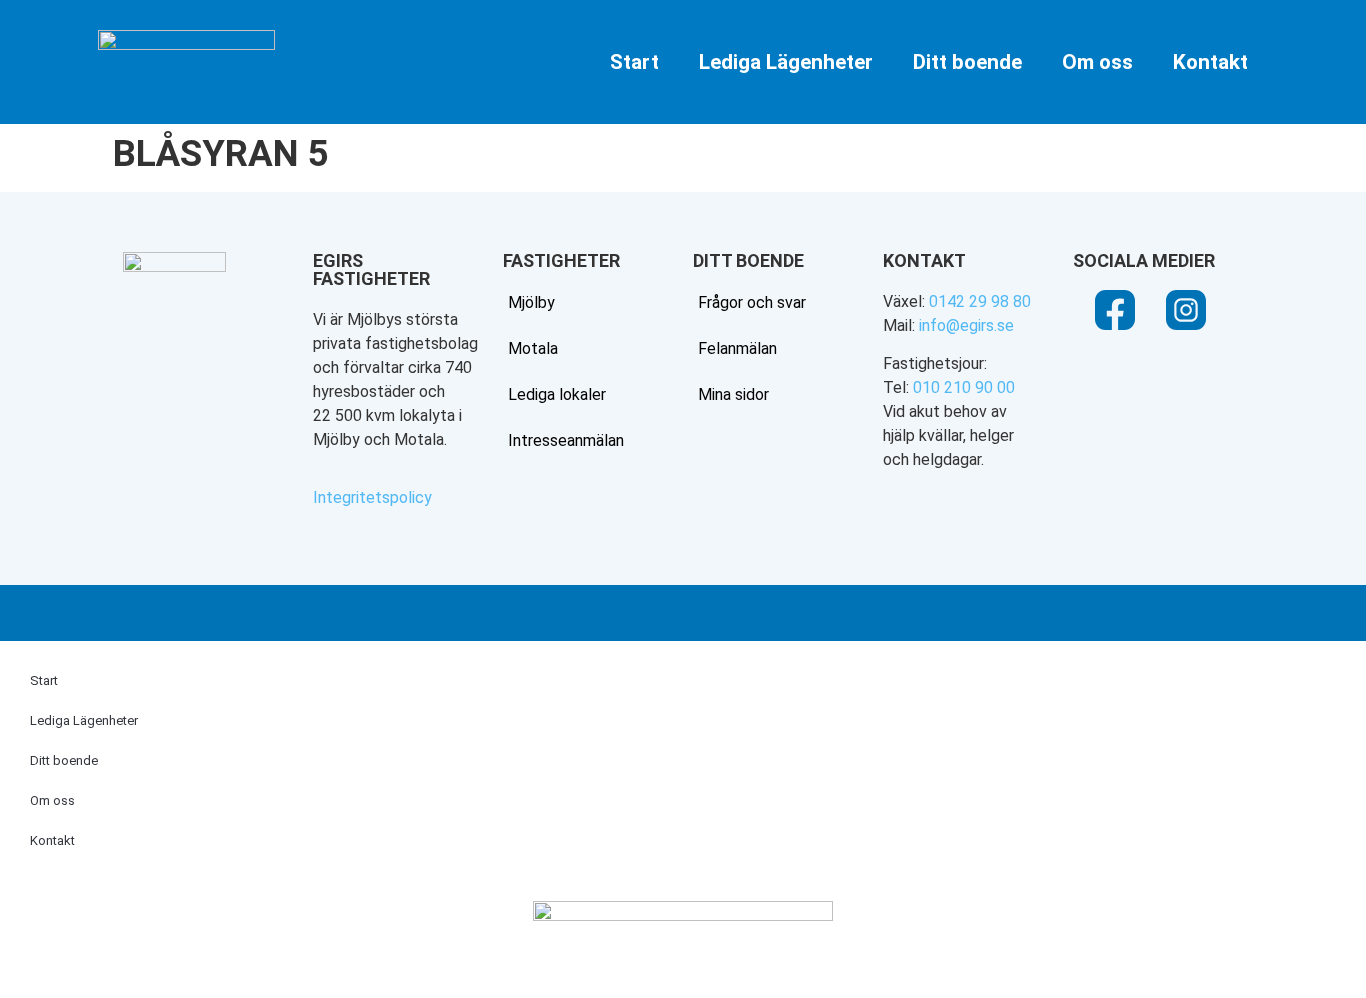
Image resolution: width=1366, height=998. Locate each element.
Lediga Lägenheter (786, 62)
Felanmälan (737, 348)
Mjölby (531, 302)
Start (634, 62)
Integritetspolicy (372, 497)
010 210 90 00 (964, 387)
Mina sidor (733, 394)
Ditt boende (967, 62)
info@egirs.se (966, 325)
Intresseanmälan (566, 440)
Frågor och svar (752, 302)
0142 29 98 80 (980, 301)
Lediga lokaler (557, 394)
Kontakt (1210, 62)
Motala (533, 348)
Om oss (1097, 62)
